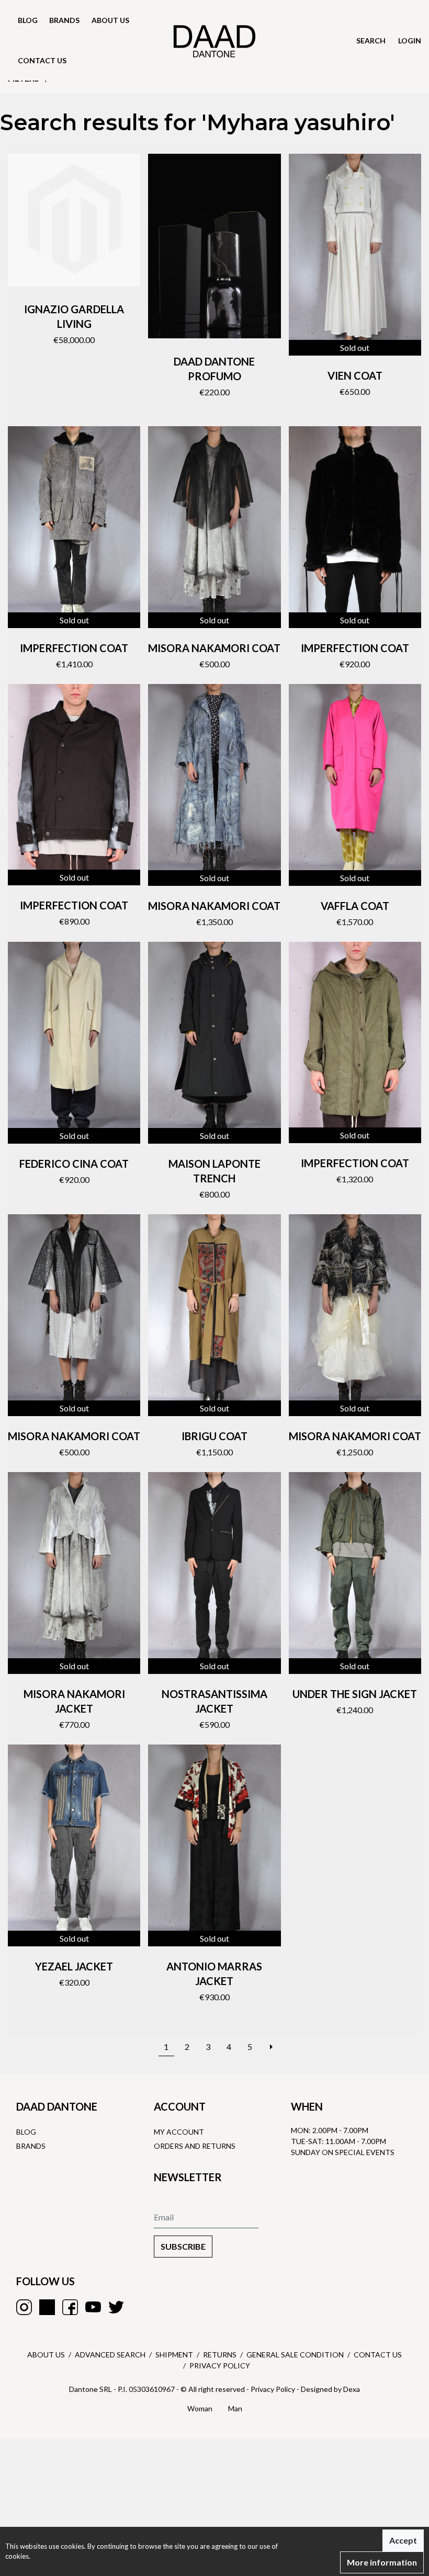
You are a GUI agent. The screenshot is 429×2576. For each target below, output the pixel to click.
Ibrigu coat (214, 1436)
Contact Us (378, 2355)
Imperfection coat (74, 648)
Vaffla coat (355, 906)
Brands (64, 20)
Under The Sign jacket (355, 1694)
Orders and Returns (195, 2146)
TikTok (47, 2307)
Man (235, 2408)
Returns (220, 2355)
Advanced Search (110, 2355)
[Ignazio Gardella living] (74, 220)
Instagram (24, 2307)
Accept (403, 2540)
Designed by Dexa (330, 2389)
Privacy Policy (220, 2366)
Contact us (42, 60)
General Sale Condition (295, 2355)
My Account (179, 2132)
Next (271, 2041)
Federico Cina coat (74, 1164)
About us (110, 20)
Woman (200, 2408)
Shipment (174, 2355)
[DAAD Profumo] (214, 246)
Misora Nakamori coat (214, 648)
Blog (28, 20)
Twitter (116, 2307)
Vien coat (355, 375)
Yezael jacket (74, 1966)
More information (382, 2562)
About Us (46, 2355)
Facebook (70, 2307)
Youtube (93, 2307)
